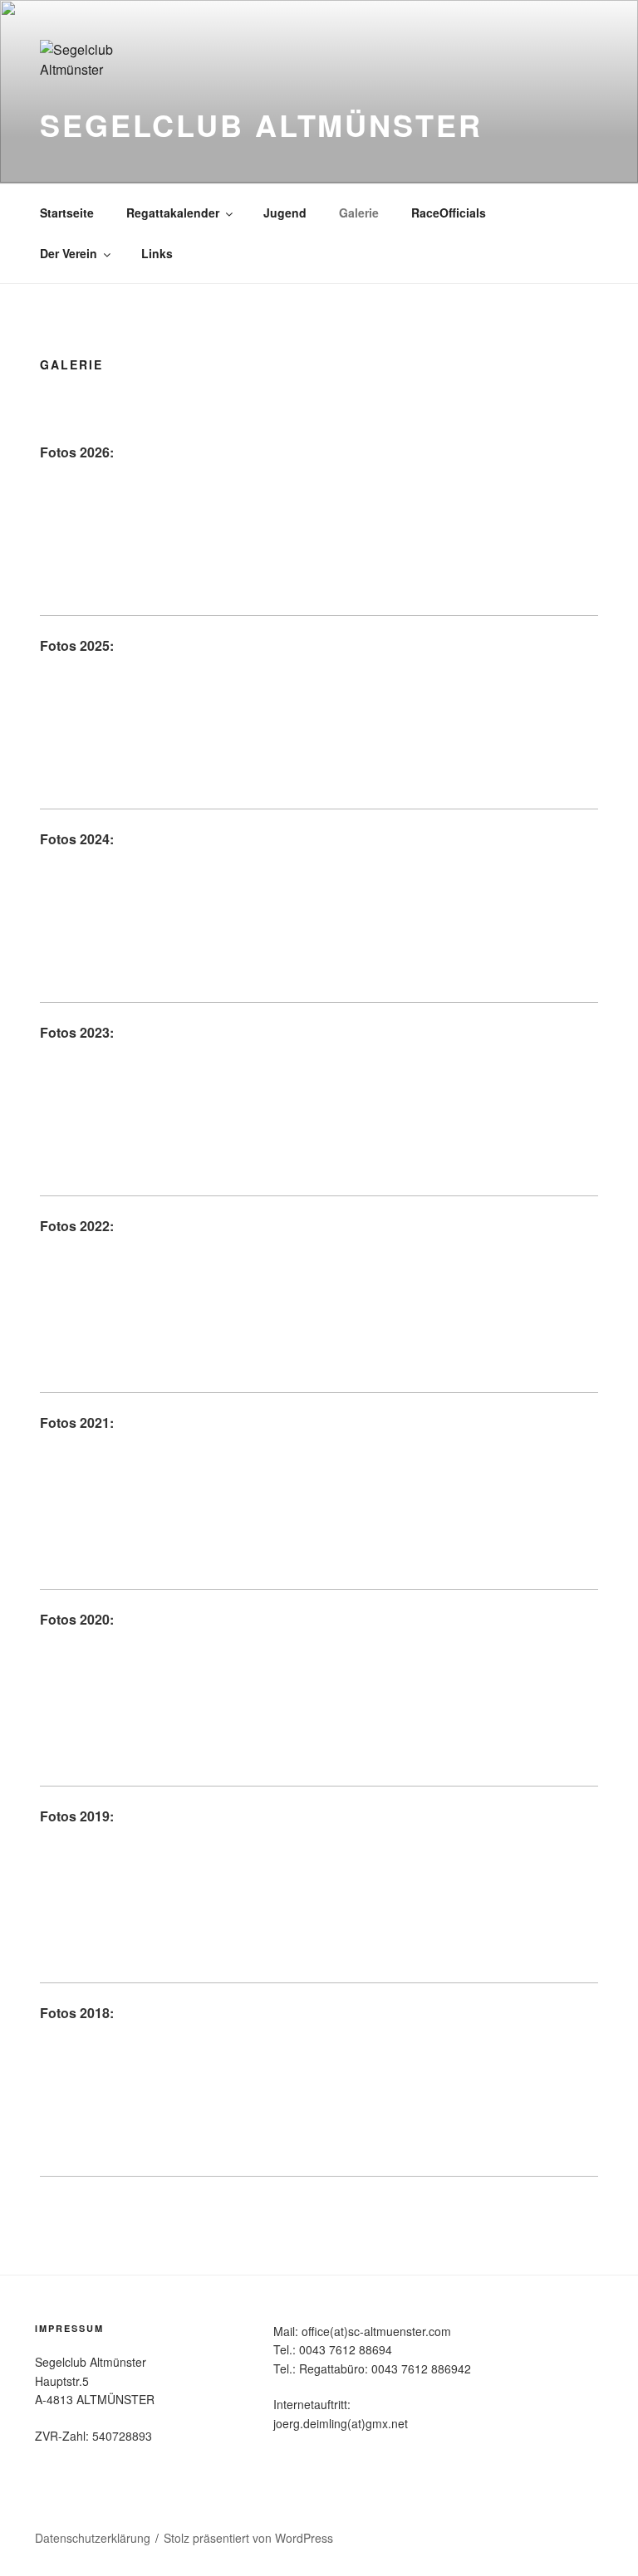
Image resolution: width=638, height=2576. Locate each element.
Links (157, 253)
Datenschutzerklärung (93, 2538)
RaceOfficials (449, 213)
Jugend (285, 213)
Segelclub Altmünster (261, 125)
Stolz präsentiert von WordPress (248, 2538)
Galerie (359, 213)
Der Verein (69, 253)
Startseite (67, 213)
